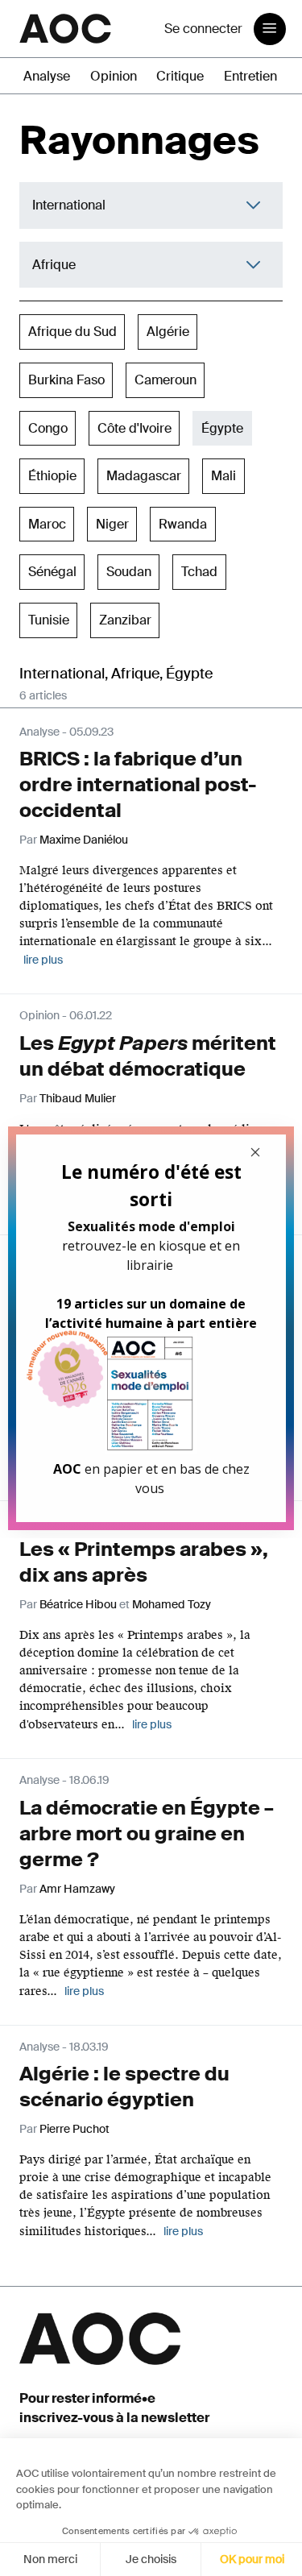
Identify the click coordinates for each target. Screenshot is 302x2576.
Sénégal (52, 572)
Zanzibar (125, 620)
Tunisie (49, 620)
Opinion (114, 76)
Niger (112, 524)
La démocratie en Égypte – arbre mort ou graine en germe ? (147, 1833)
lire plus (43, 960)
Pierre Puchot (74, 2129)
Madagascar (144, 476)
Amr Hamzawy (77, 1889)
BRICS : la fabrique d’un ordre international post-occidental (138, 784)
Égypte (222, 428)
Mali (223, 476)
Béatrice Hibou (78, 1604)
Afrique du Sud (72, 332)
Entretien (250, 76)
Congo (48, 428)
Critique (180, 76)
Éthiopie (52, 476)
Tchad (199, 572)
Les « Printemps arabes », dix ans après (144, 1562)
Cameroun (165, 380)
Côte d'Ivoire (134, 428)
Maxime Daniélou (84, 840)
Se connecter (203, 29)
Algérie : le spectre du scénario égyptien (124, 2087)
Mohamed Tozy (172, 1604)
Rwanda (183, 524)
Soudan (129, 572)
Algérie (168, 332)
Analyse (47, 76)
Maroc (47, 524)
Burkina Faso (66, 380)
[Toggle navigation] (270, 29)
